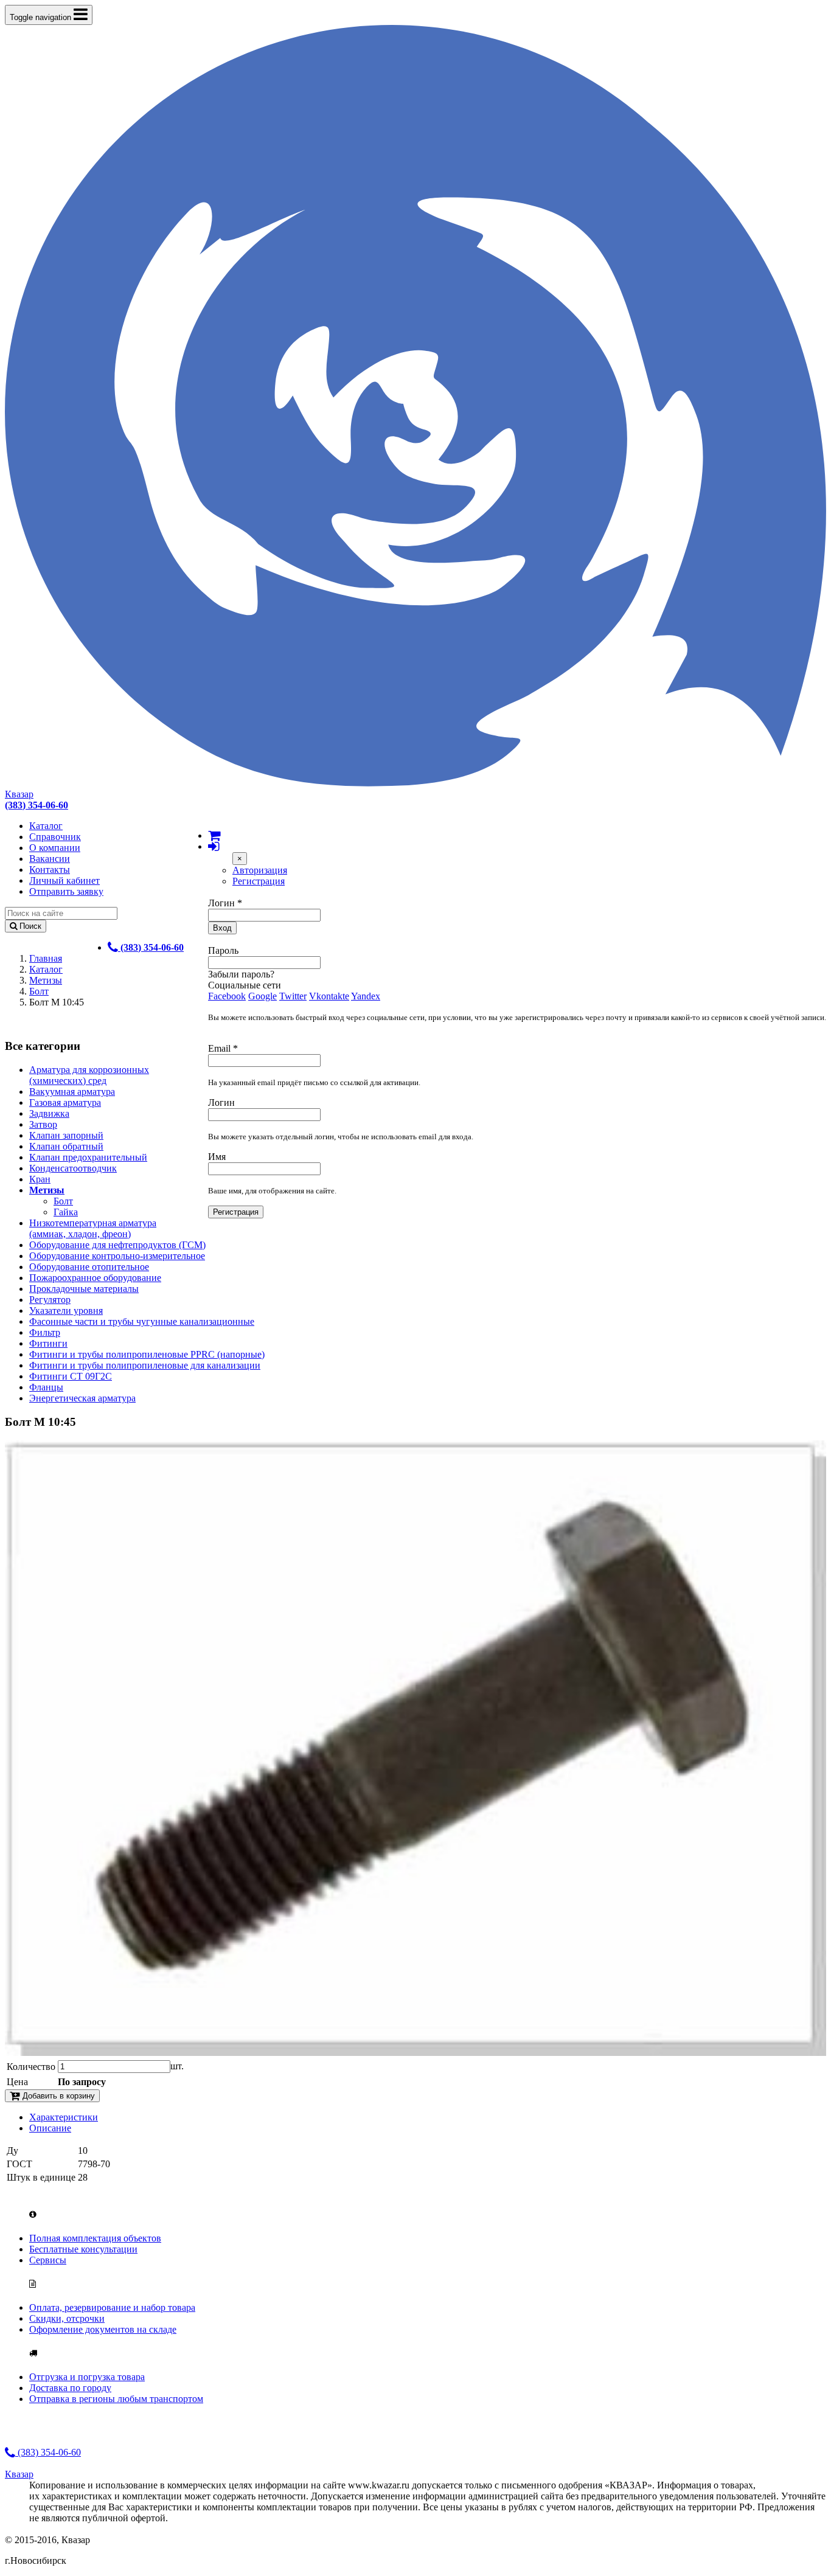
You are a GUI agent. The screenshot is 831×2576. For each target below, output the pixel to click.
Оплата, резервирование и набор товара (112, 2307)
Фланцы (46, 1387)
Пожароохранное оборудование (95, 1278)
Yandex (366, 996)
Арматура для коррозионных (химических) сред (89, 1075)
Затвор (43, 1124)
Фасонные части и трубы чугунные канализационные (142, 1321)
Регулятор (50, 1300)
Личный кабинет (64, 880)
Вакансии (50, 859)
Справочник (55, 837)
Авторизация (260, 870)
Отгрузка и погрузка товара (87, 2377)
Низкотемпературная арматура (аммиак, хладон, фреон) (93, 1228)
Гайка (66, 1212)
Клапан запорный (66, 1135)
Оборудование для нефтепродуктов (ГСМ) (117, 1245)
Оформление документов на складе (103, 2329)
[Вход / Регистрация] (214, 846)
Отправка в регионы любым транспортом (116, 2399)
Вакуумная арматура (72, 1092)
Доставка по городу (70, 2388)
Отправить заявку (66, 891)
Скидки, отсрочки (67, 2318)
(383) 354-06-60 (48, 2452)
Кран (40, 1179)
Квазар (19, 794)
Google (263, 996)
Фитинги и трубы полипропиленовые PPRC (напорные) (147, 1354)
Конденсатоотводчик (73, 1168)
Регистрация (259, 881)
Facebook (227, 996)
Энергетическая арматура (82, 1398)
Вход (222, 928)
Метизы (46, 980)
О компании (55, 848)
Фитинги (48, 1343)
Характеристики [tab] (64, 2117)
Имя (217, 1157)
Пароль (223, 950)
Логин (225, 903)
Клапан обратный (66, 1146)
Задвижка (49, 1113)
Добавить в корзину (57, 2096)
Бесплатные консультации (83, 2249)
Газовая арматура (65, 1102)
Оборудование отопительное (89, 1267)
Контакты (50, 870)
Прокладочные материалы (84, 1289)
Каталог (46, 826)
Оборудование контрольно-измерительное (117, 1256)
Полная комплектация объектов (95, 2238)
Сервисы (48, 2260)
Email (223, 1048)
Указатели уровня (66, 1311)
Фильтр (45, 1332)
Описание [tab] (50, 2128)
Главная (46, 958)
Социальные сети (245, 985)
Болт (39, 991)
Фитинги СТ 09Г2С (71, 1376)
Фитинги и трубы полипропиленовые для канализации (145, 1365)
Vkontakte (329, 996)
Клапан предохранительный (88, 1157)
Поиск (29, 926)
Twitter (293, 996)
